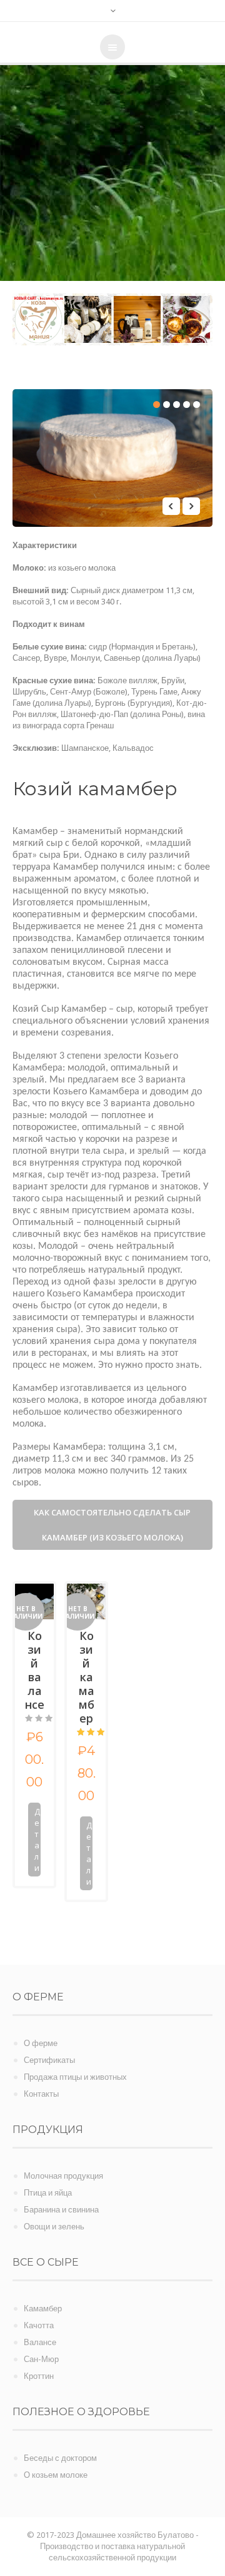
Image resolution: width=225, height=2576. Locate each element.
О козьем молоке (56, 2475)
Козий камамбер (87, 1677)
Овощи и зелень (54, 2227)
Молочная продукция (63, 2176)
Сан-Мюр (41, 2359)
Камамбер (43, 2309)
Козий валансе (35, 1670)
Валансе (40, 2342)
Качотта (39, 2325)
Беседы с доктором (60, 2458)
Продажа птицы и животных (75, 2077)
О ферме (41, 2043)
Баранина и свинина (61, 2210)
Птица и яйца (48, 2193)
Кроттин (39, 2376)
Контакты (41, 2094)
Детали (37, 1840)
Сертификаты (49, 2060)
